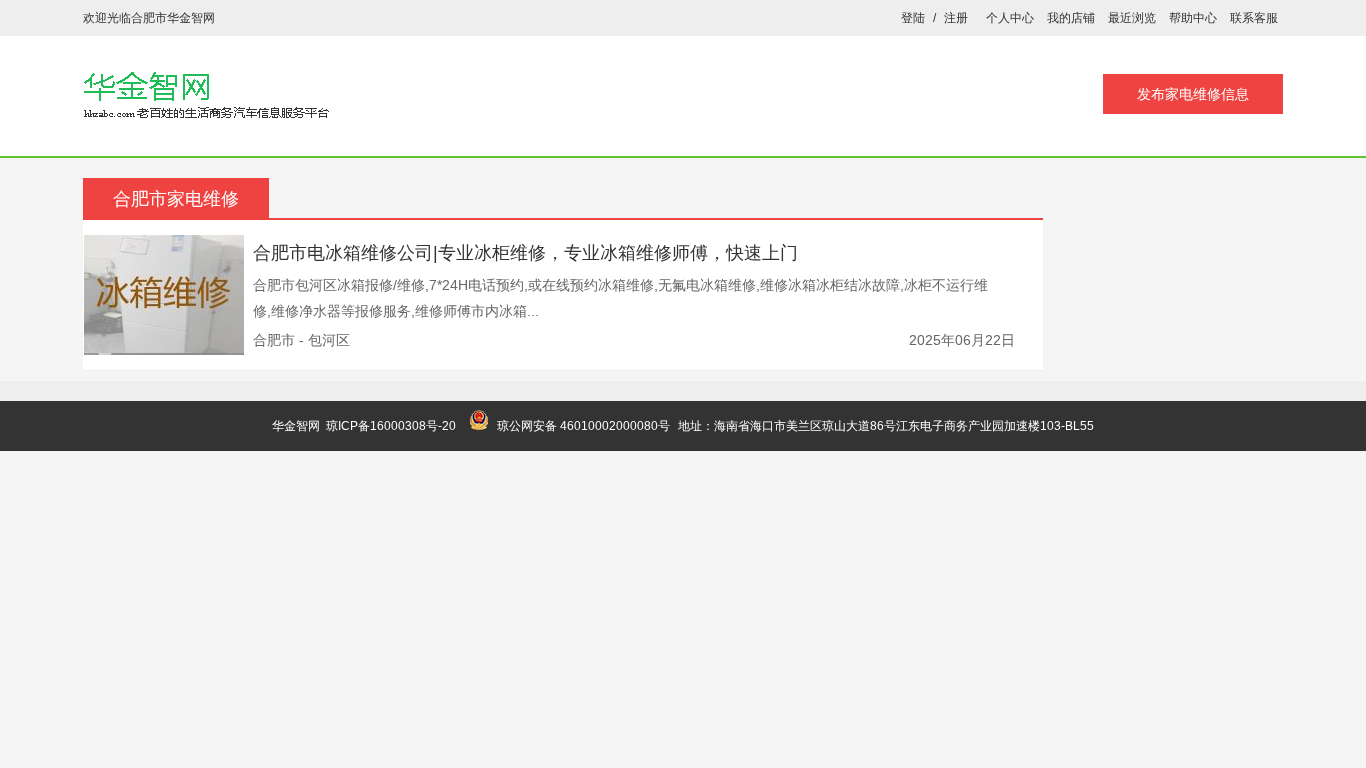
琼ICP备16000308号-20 (391, 426)
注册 (956, 18)
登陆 (913, 18)
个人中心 (1010, 18)
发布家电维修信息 (1193, 94)
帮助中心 (1193, 18)
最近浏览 (1132, 18)
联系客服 (1254, 18)
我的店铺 (1071, 18)
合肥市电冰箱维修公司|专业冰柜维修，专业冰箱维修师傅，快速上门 (525, 253)
